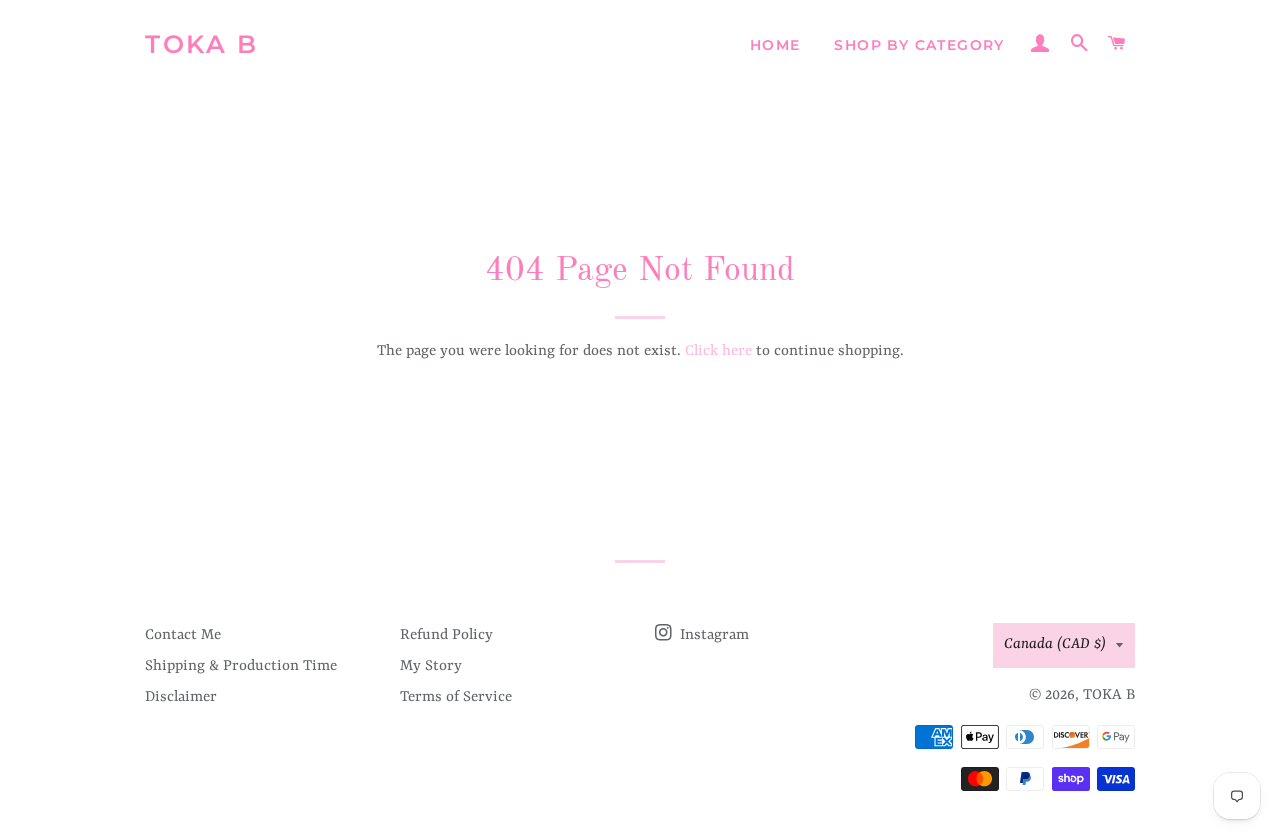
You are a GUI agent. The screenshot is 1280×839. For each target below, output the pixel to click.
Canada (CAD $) (1055, 644)
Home (775, 45)
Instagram (712, 635)
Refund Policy (446, 635)
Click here (718, 351)
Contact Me (183, 635)
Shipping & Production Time (241, 666)
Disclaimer (181, 697)
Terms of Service (456, 697)
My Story (431, 666)
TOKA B (201, 44)
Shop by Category (919, 45)
